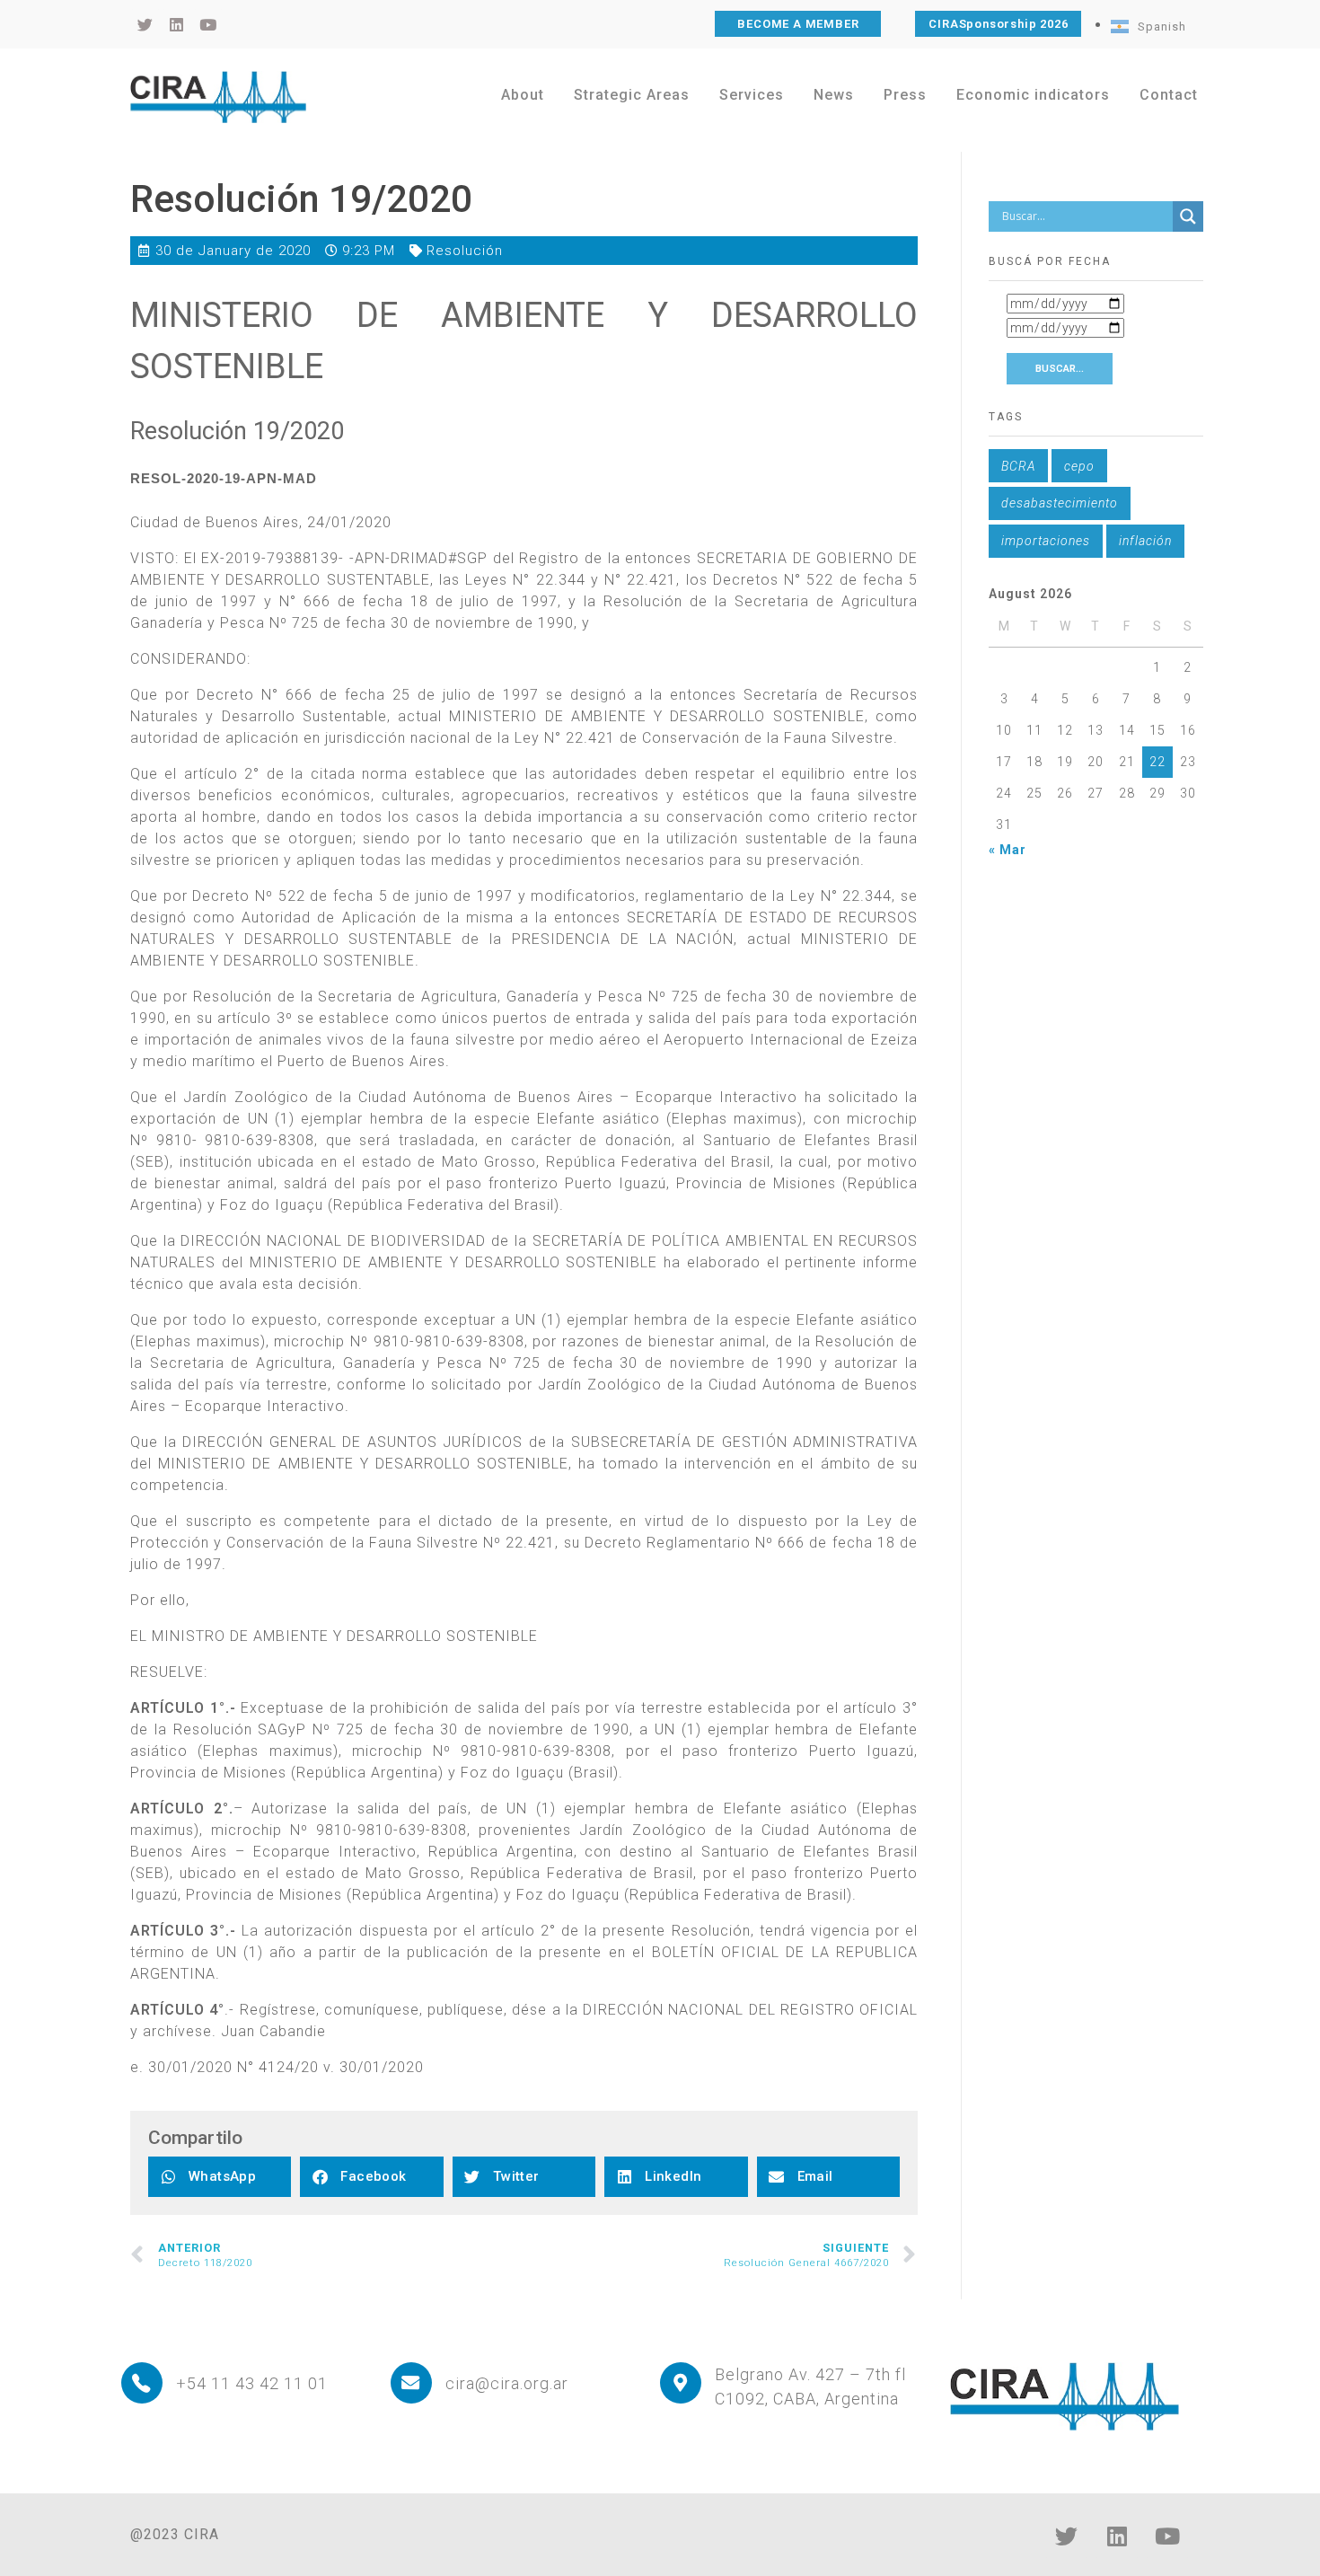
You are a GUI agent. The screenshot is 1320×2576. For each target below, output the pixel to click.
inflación (1145, 541)
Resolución (465, 251)
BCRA (1018, 466)
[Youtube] (1167, 2536)
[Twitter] (1067, 2536)
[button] (220, 2177)
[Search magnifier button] (1188, 216)
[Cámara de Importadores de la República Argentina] (218, 97)
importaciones (1046, 541)
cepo (1079, 466)
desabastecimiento (1060, 503)
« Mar (1008, 850)
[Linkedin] (1117, 2536)
